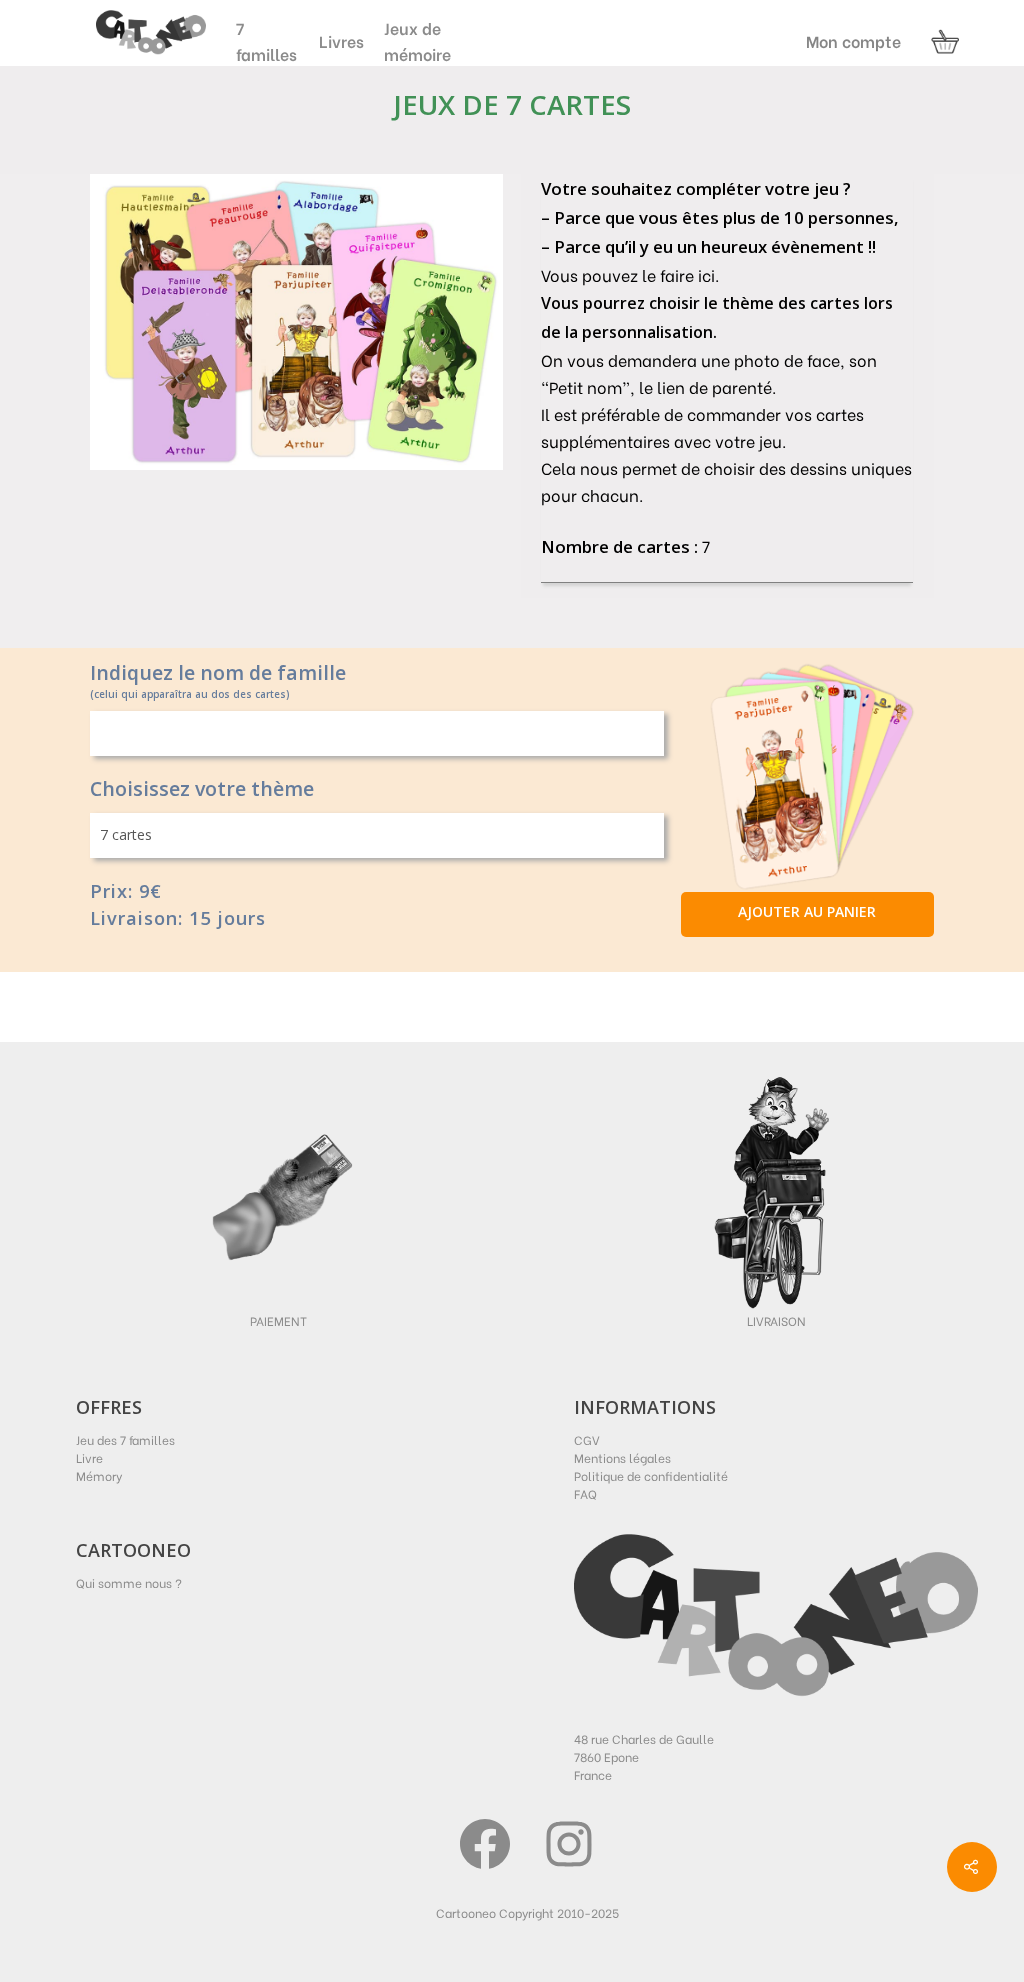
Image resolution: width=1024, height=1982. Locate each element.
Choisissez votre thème (202, 789)
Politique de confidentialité (651, 1475)
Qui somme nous (124, 1582)
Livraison (776, 1320)
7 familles (266, 40)
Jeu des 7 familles (125, 1439)
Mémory (99, 1475)
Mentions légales (622, 1457)
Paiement (278, 1320)
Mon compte (853, 41)
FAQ (585, 1493)
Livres (341, 40)
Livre (89, 1457)
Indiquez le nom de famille (218, 673)
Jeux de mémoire (417, 40)
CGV (587, 1439)
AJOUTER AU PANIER (807, 911)
